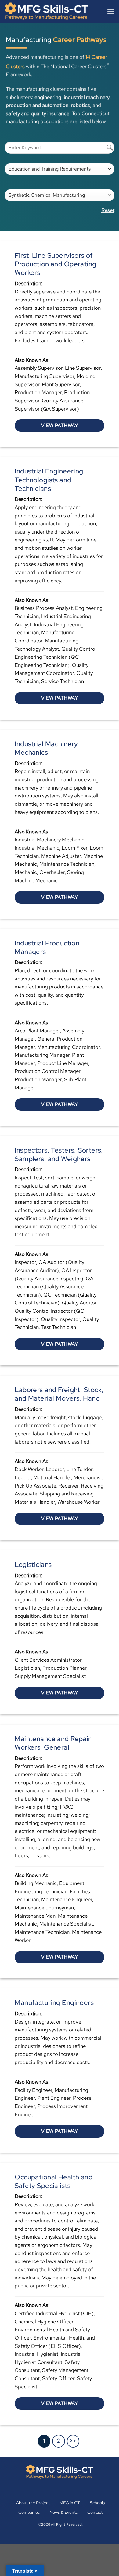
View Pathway (60, 425)
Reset (108, 210)
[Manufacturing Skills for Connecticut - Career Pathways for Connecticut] (50, 11)
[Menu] (111, 11)
